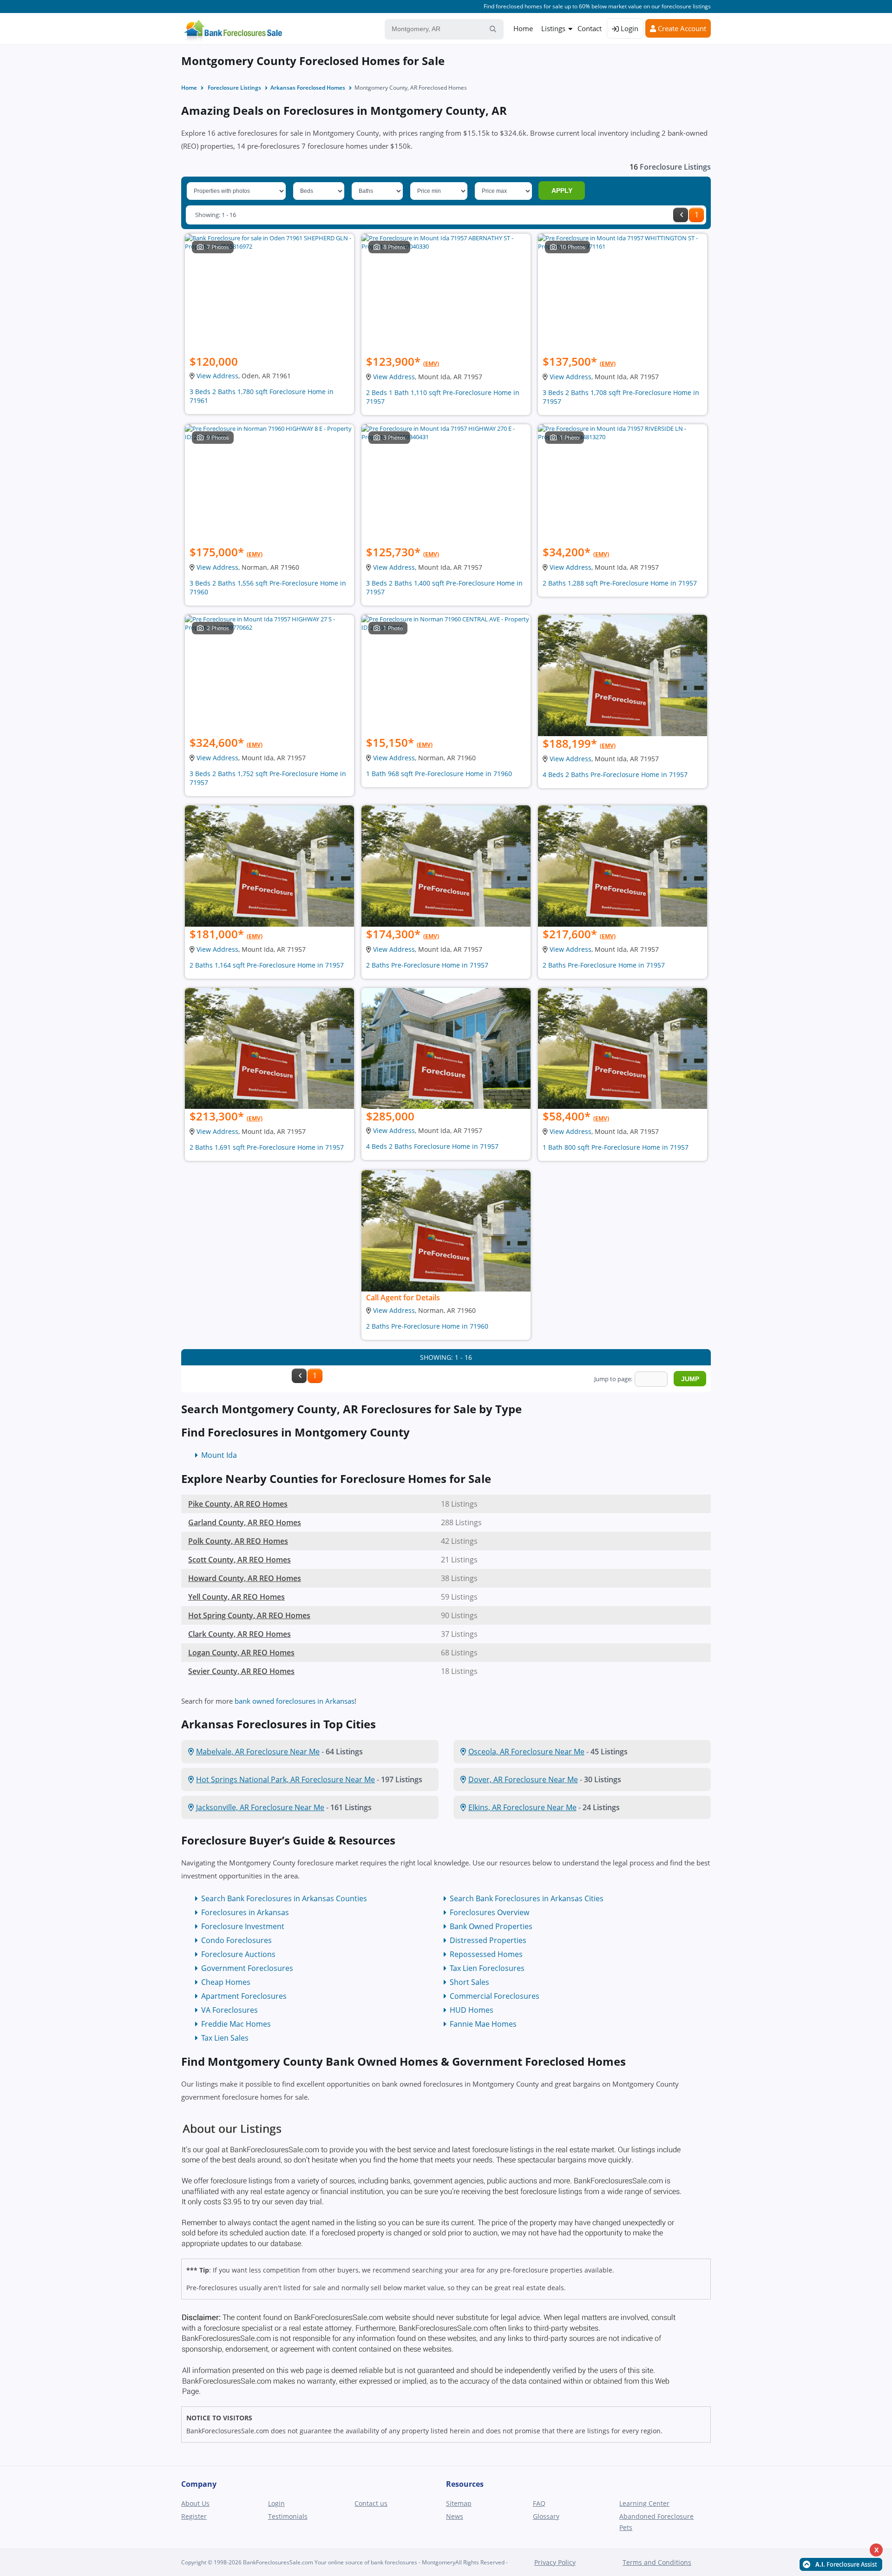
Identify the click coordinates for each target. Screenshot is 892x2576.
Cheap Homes (226, 1982)
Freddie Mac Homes (236, 2024)
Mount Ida (219, 1455)
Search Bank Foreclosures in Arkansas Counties (284, 1898)
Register (194, 2516)
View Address (217, 376)
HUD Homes (472, 2010)
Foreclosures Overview (489, 1912)
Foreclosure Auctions (238, 1954)
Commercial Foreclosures (495, 1996)
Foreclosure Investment (243, 1926)
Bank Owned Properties (491, 1926)
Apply (562, 191)
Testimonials (288, 2516)
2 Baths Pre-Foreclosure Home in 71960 (427, 1326)
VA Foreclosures (230, 2010)
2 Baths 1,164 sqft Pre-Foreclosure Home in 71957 (267, 965)
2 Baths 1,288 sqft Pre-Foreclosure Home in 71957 (620, 583)
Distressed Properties (488, 1940)
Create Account (681, 28)
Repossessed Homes (486, 1954)
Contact (590, 28)
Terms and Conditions (657, 2562)
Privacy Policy (555, 2562)
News (455, 2516)
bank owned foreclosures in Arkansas (295, 1701)
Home (523, 28)
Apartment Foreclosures (244, 1996)
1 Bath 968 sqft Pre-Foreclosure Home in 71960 (439, 774)
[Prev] (681, 215)
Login (629, 28)
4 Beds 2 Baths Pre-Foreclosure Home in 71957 (615, 774)
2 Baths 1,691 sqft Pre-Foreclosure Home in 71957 (267, 1147)
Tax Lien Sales (225, 2038)
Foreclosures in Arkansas (245, 1912)
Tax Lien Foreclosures (487, 1968)
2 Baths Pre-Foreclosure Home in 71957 (427, 965)
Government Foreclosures (247, 1968)
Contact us (371, 2503)
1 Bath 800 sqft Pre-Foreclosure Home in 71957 (616, 1147)
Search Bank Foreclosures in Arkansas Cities (527, 1898)
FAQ (539, 2503)
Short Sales (469, 1982)
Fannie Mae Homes (483, 2024)
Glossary (546, 2516)
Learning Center (644, 2503)
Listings (553, 28)
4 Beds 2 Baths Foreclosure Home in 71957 (432, 1146)
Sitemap (459, 2503)
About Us (195, 2503)
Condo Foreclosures (236, 1940)
